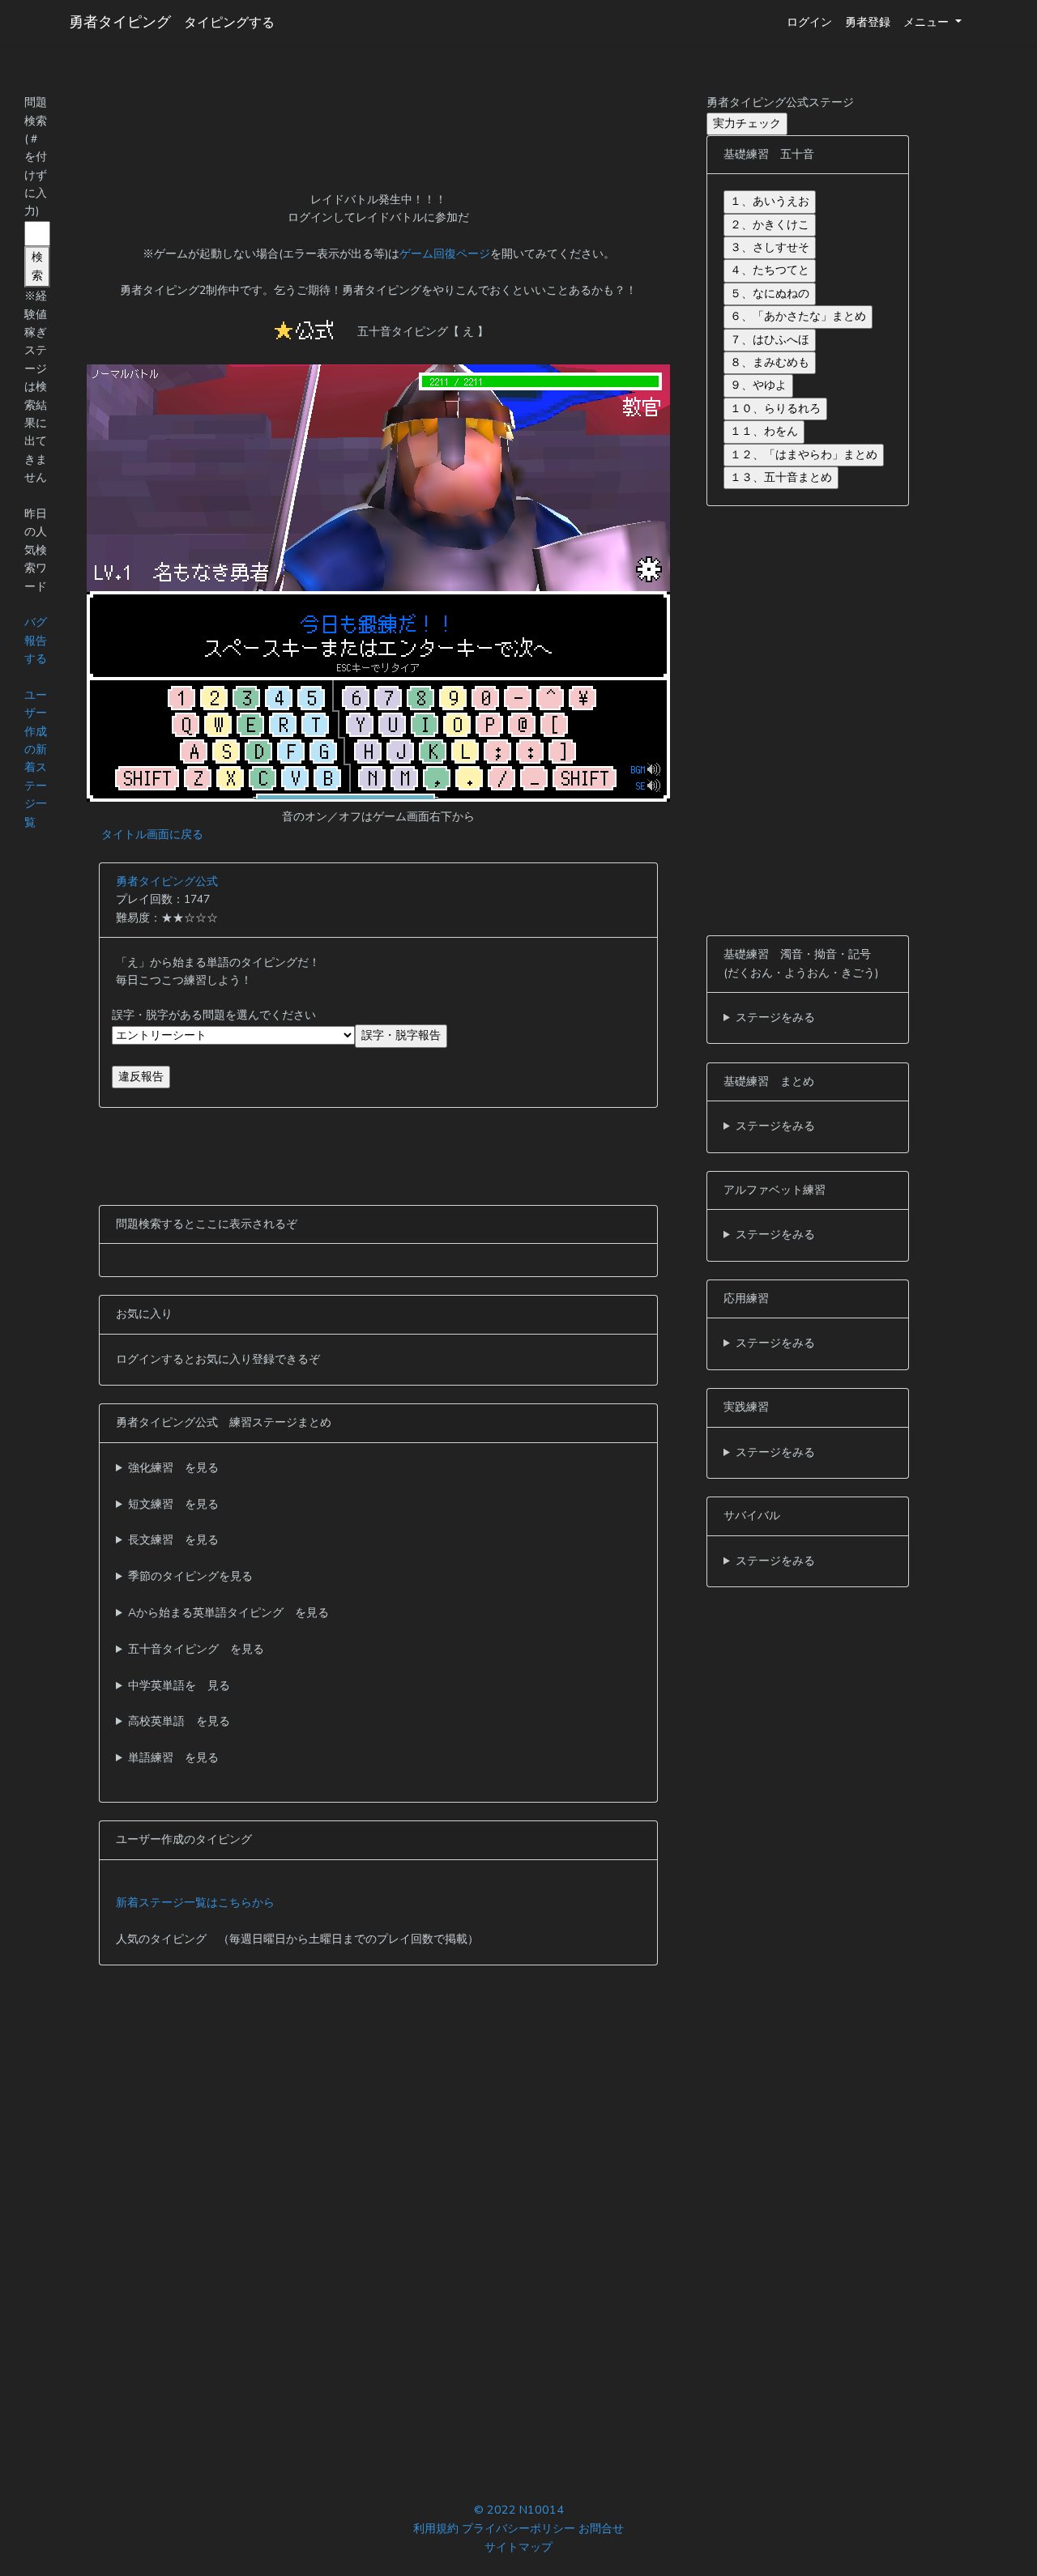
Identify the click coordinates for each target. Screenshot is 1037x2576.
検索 (37, 266)
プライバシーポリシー (518, 2528)
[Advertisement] (378, 130)
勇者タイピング (120, 22)
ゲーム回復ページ (445, 254)
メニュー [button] (928, 22)
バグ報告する (36, 641)
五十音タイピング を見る (196, 1649)
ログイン (809, 22)
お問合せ (601, 2528)
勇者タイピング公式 (167, 881)
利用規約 (436, 2528)
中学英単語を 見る (179, 1686)
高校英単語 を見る (179, 1721)
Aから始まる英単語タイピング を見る (228, 1613)
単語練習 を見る (173, 1758)
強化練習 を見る (173, 1468)
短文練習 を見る (173, 1504)
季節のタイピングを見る (190, 1576)
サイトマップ (518, 2547)
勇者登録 (868, 22)
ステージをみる (775, 1018)
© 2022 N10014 (519, 2510)
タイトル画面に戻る (152, 835)
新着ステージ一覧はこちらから (195, 1903)
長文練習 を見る (173, 1540)
